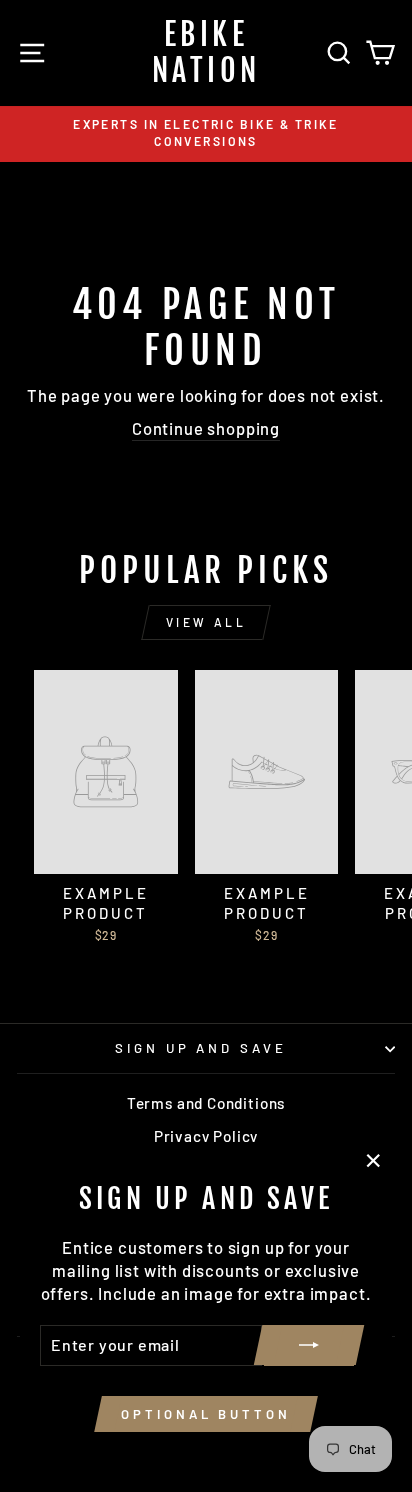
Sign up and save (201, 1048)
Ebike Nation (206, 52)
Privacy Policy (206, 1136)
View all (206, 622)
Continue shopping (206, 428)
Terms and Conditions (206, 1103)
